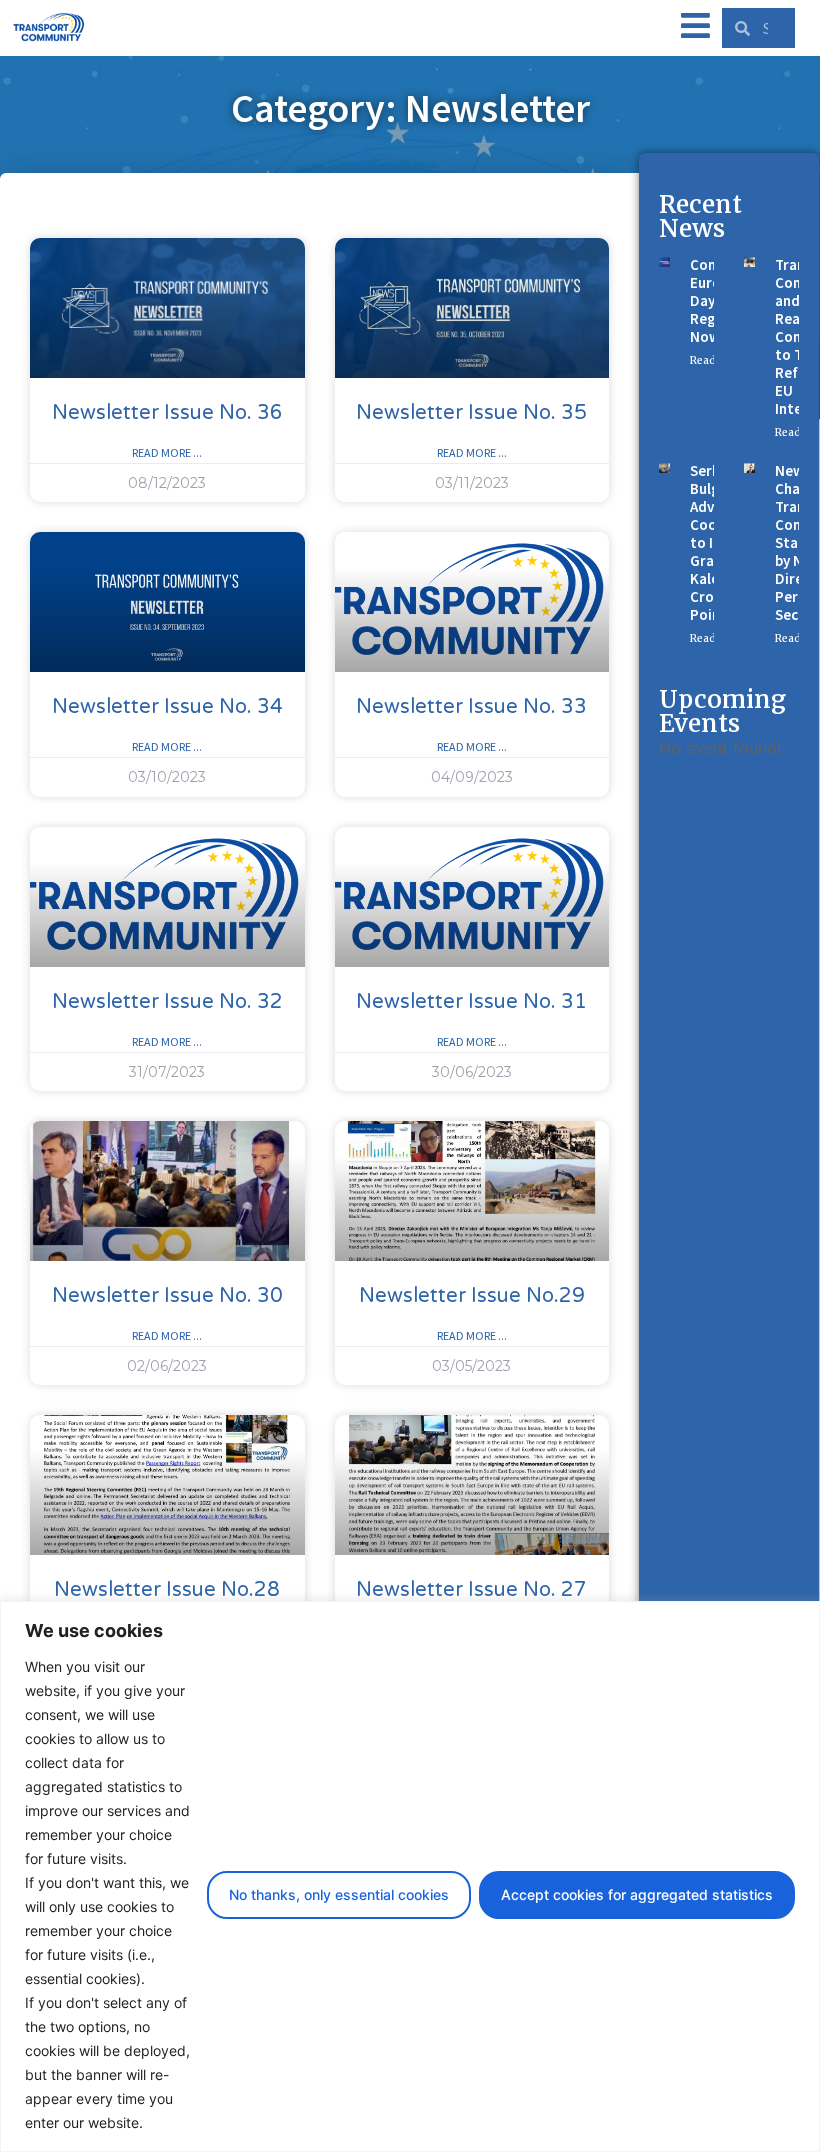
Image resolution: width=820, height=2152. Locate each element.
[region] (410, 1876)
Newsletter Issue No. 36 (167, 413)
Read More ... (167, 452)
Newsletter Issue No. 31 (471, 1002)
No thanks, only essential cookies (339, 1894)
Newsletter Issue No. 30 (167, 1296)
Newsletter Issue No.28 (167, 1590)
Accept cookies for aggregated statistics (637, 1894)
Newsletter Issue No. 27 (471, 1590)
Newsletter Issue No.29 (472, 1296)
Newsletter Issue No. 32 (167, 1002)
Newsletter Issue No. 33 (471, 707)
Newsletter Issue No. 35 (471, 413)
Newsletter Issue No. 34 (167, 707)
